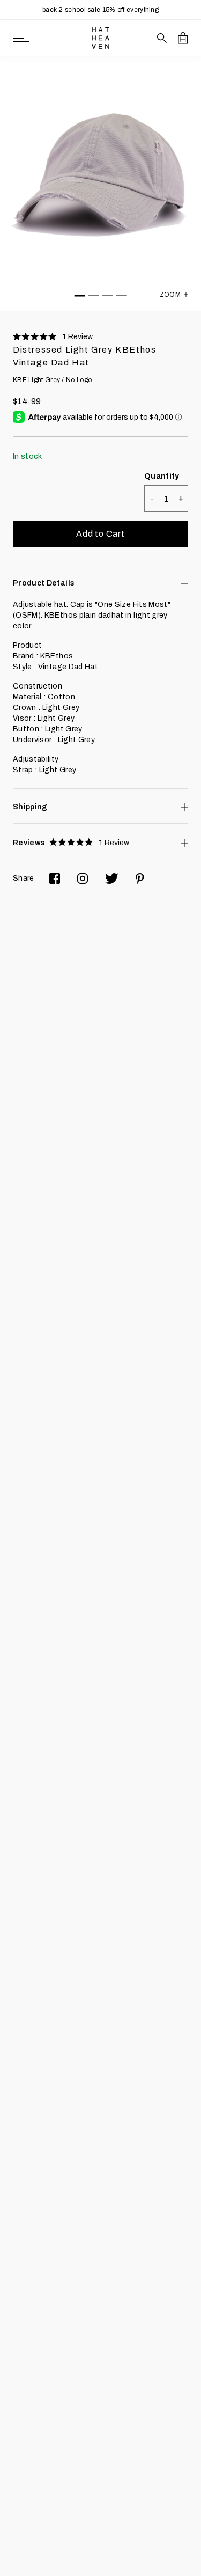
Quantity (162, 476)
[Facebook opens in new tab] (55, 879)
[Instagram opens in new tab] (83, 879)
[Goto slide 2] (94, 296)
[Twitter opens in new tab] (112, 879)
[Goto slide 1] (80, 296)
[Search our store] (162, 38)
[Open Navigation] (21, 38)
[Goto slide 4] (122, 296)
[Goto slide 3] (108, 296)
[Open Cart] (183, 38)
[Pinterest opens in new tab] (140, 879)
